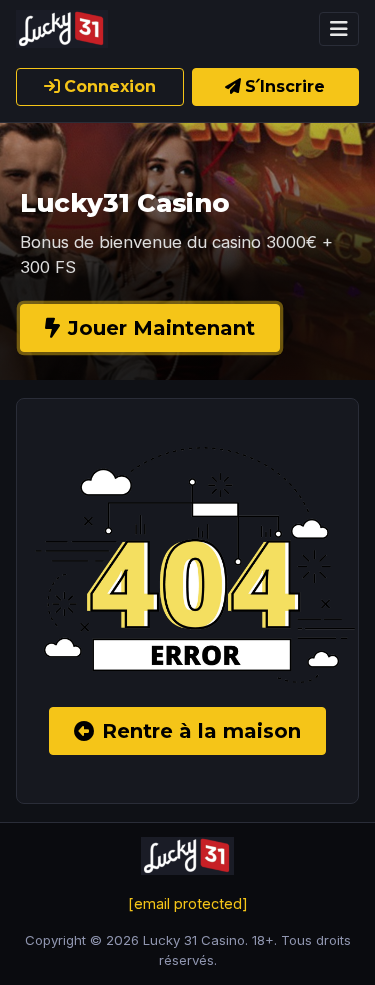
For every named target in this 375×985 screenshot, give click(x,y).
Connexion (110, 86)
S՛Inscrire (285, 86)
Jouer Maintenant (161, 328)
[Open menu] (339, 29)
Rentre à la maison (201, 731)
